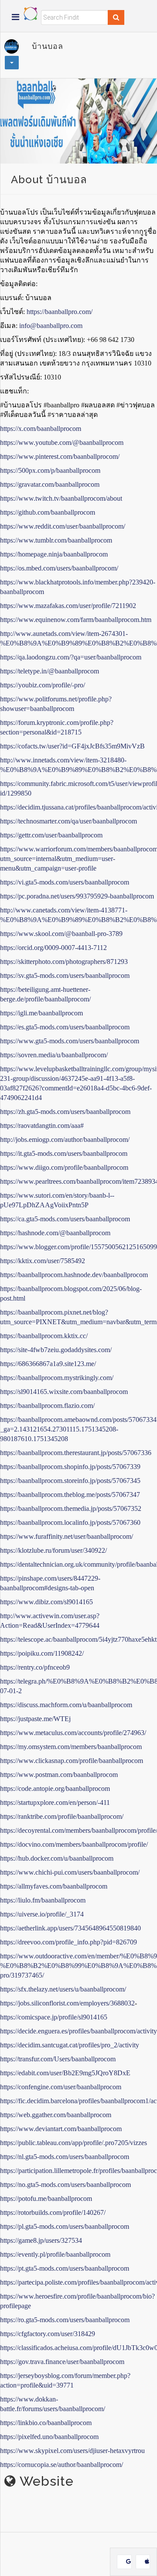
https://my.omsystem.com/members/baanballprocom (71, 1747)
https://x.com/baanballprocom (41, 429)
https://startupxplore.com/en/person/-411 (55, 1802)
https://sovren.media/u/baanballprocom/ (54, 1055)
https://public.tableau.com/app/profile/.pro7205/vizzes (73, 2143)
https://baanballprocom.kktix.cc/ (44, 1336)
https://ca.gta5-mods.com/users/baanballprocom (65, 1219)
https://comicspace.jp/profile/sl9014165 (54, 2017)
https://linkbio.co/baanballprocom (46, 2423)
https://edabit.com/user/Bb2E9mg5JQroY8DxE (65, 2073)
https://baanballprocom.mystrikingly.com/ (57, 1378)
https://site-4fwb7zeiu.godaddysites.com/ (56, 1350)
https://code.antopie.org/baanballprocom (55, 1789)
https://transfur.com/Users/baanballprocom (58, 2059)
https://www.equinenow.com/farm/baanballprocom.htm (76, 620)
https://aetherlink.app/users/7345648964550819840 (70, 1928)
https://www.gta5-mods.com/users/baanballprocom (70, 1041)
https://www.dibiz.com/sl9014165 (46, 1602)
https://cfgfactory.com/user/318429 (48, 2334)
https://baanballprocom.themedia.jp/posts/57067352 (71, 1508)
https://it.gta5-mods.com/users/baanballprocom (64, 1153)
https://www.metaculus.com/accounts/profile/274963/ (73, 1733)
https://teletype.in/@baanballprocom (49, 671)
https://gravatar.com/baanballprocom (50, 484)
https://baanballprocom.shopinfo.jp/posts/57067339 (70, 1467)
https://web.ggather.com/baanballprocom (56, 2115)
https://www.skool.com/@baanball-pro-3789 (61, 934)
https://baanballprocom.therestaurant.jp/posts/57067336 (76, 1453)
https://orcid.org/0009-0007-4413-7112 (53, 948)
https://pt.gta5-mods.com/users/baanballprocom (65, 2268)
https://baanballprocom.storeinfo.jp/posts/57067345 (70, 1481)
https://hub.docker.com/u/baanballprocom (57, 1858)
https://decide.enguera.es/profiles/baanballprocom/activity (78, 2031)
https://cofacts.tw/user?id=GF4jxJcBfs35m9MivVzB (72, 746)
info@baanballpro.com (51, 326)
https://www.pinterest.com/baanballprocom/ (60, 456)
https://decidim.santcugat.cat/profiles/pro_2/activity (70, 2045)
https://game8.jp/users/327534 (41, 2240)
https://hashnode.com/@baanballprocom (55, 1233)
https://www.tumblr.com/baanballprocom (56, 540)
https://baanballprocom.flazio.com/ (47, 1406)
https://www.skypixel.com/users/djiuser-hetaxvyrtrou (72, 2451)
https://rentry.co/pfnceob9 (35, 1667)
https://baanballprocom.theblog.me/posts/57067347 (70, 1495)
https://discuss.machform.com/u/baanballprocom (66, 1705)
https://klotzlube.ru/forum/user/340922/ (53, 1550)
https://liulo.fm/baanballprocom (43, 1900)
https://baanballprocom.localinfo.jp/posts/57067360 (70, 1522)
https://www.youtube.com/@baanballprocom (62, 442)
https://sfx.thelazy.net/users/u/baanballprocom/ (63, 1989)
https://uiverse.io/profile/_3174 (42, 1914)
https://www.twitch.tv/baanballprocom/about (61, 498)
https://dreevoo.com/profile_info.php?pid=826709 (68, 1942)
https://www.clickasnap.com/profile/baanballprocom (72, 1761)
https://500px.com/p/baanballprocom (50, 470)
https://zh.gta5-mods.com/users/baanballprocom (65, 1112)
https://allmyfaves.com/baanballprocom (54, 1886)
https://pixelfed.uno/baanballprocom (49, 2437)
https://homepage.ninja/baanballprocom (54, 554)
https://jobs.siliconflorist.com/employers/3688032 (67, 2003)
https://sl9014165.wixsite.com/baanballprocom (64, 1392)
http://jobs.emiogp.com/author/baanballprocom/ (65, 1139)
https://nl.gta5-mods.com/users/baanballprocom (65, 2157)
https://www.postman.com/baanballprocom (59, 1775)
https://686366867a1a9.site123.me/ (48, 1364)
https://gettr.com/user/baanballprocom (51, 835)
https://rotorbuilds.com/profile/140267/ (53, 2212)
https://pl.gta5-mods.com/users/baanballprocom (65, 2226)
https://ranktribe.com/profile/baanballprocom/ (62, 1816)
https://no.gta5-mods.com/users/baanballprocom (65, 2185)
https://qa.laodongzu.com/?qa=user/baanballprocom (71, 657)
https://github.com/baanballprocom (48, 512)
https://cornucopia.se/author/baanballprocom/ (61, 2465)
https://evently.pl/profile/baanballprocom (55, 2254)
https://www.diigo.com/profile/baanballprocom (64, 1167)
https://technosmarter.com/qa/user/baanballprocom (68, 821)
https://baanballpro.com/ (60, 312)
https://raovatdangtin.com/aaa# (42, 1126)
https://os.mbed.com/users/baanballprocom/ (59, 568)
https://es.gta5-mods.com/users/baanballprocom (65, 1027)
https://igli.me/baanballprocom (41, 1013)
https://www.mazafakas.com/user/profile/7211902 (68, 606)
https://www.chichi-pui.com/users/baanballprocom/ (70, 1872)
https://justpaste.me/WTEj (35, 1719)
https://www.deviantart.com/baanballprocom (61, 2129)
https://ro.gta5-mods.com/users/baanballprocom (65, 2320)
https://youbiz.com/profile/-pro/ (43, 685)
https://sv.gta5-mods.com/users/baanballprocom (65, 975)
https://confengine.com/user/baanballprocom (61, 2087)
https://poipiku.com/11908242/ (42, 1653)
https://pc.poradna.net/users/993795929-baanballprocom (77, 896)
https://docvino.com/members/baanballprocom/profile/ (74, 1844)
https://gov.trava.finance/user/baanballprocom (62, 2362)
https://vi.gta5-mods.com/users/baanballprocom (65, 882)
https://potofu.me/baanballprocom (46, 2198)
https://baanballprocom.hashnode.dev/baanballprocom (74, 1275)
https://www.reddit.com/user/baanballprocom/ (63, 526)
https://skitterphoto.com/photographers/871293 (64, 962)
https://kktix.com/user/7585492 (43, 1261)
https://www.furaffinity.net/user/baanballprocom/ (67, 1536)
